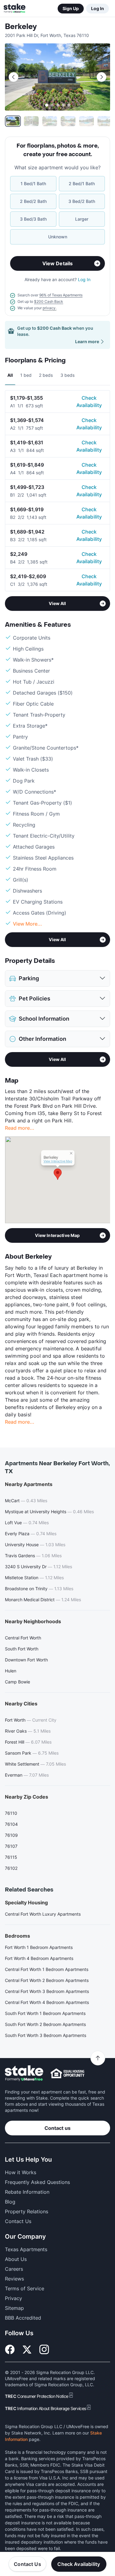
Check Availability (89, 402)
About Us (16, 2259)
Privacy (13, 2298)
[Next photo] (102, 77)
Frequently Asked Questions (37, 2182)
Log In (98, 8)
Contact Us (27, 2564)
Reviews (14, 2279)
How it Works (21, 2172)
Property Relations (27, 2211)
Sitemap (14, 2308)
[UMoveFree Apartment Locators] (24, 2073)
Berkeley (21, 27)
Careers (14, 2269)
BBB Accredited (23, 2318)
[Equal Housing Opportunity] (67, 2073)
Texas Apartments (26, 2249)
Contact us (57, 2128)
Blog (10, 2202)
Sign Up (71, 8)
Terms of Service (25, 2288)
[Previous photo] (13, 77)
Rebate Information (27, 2192)
